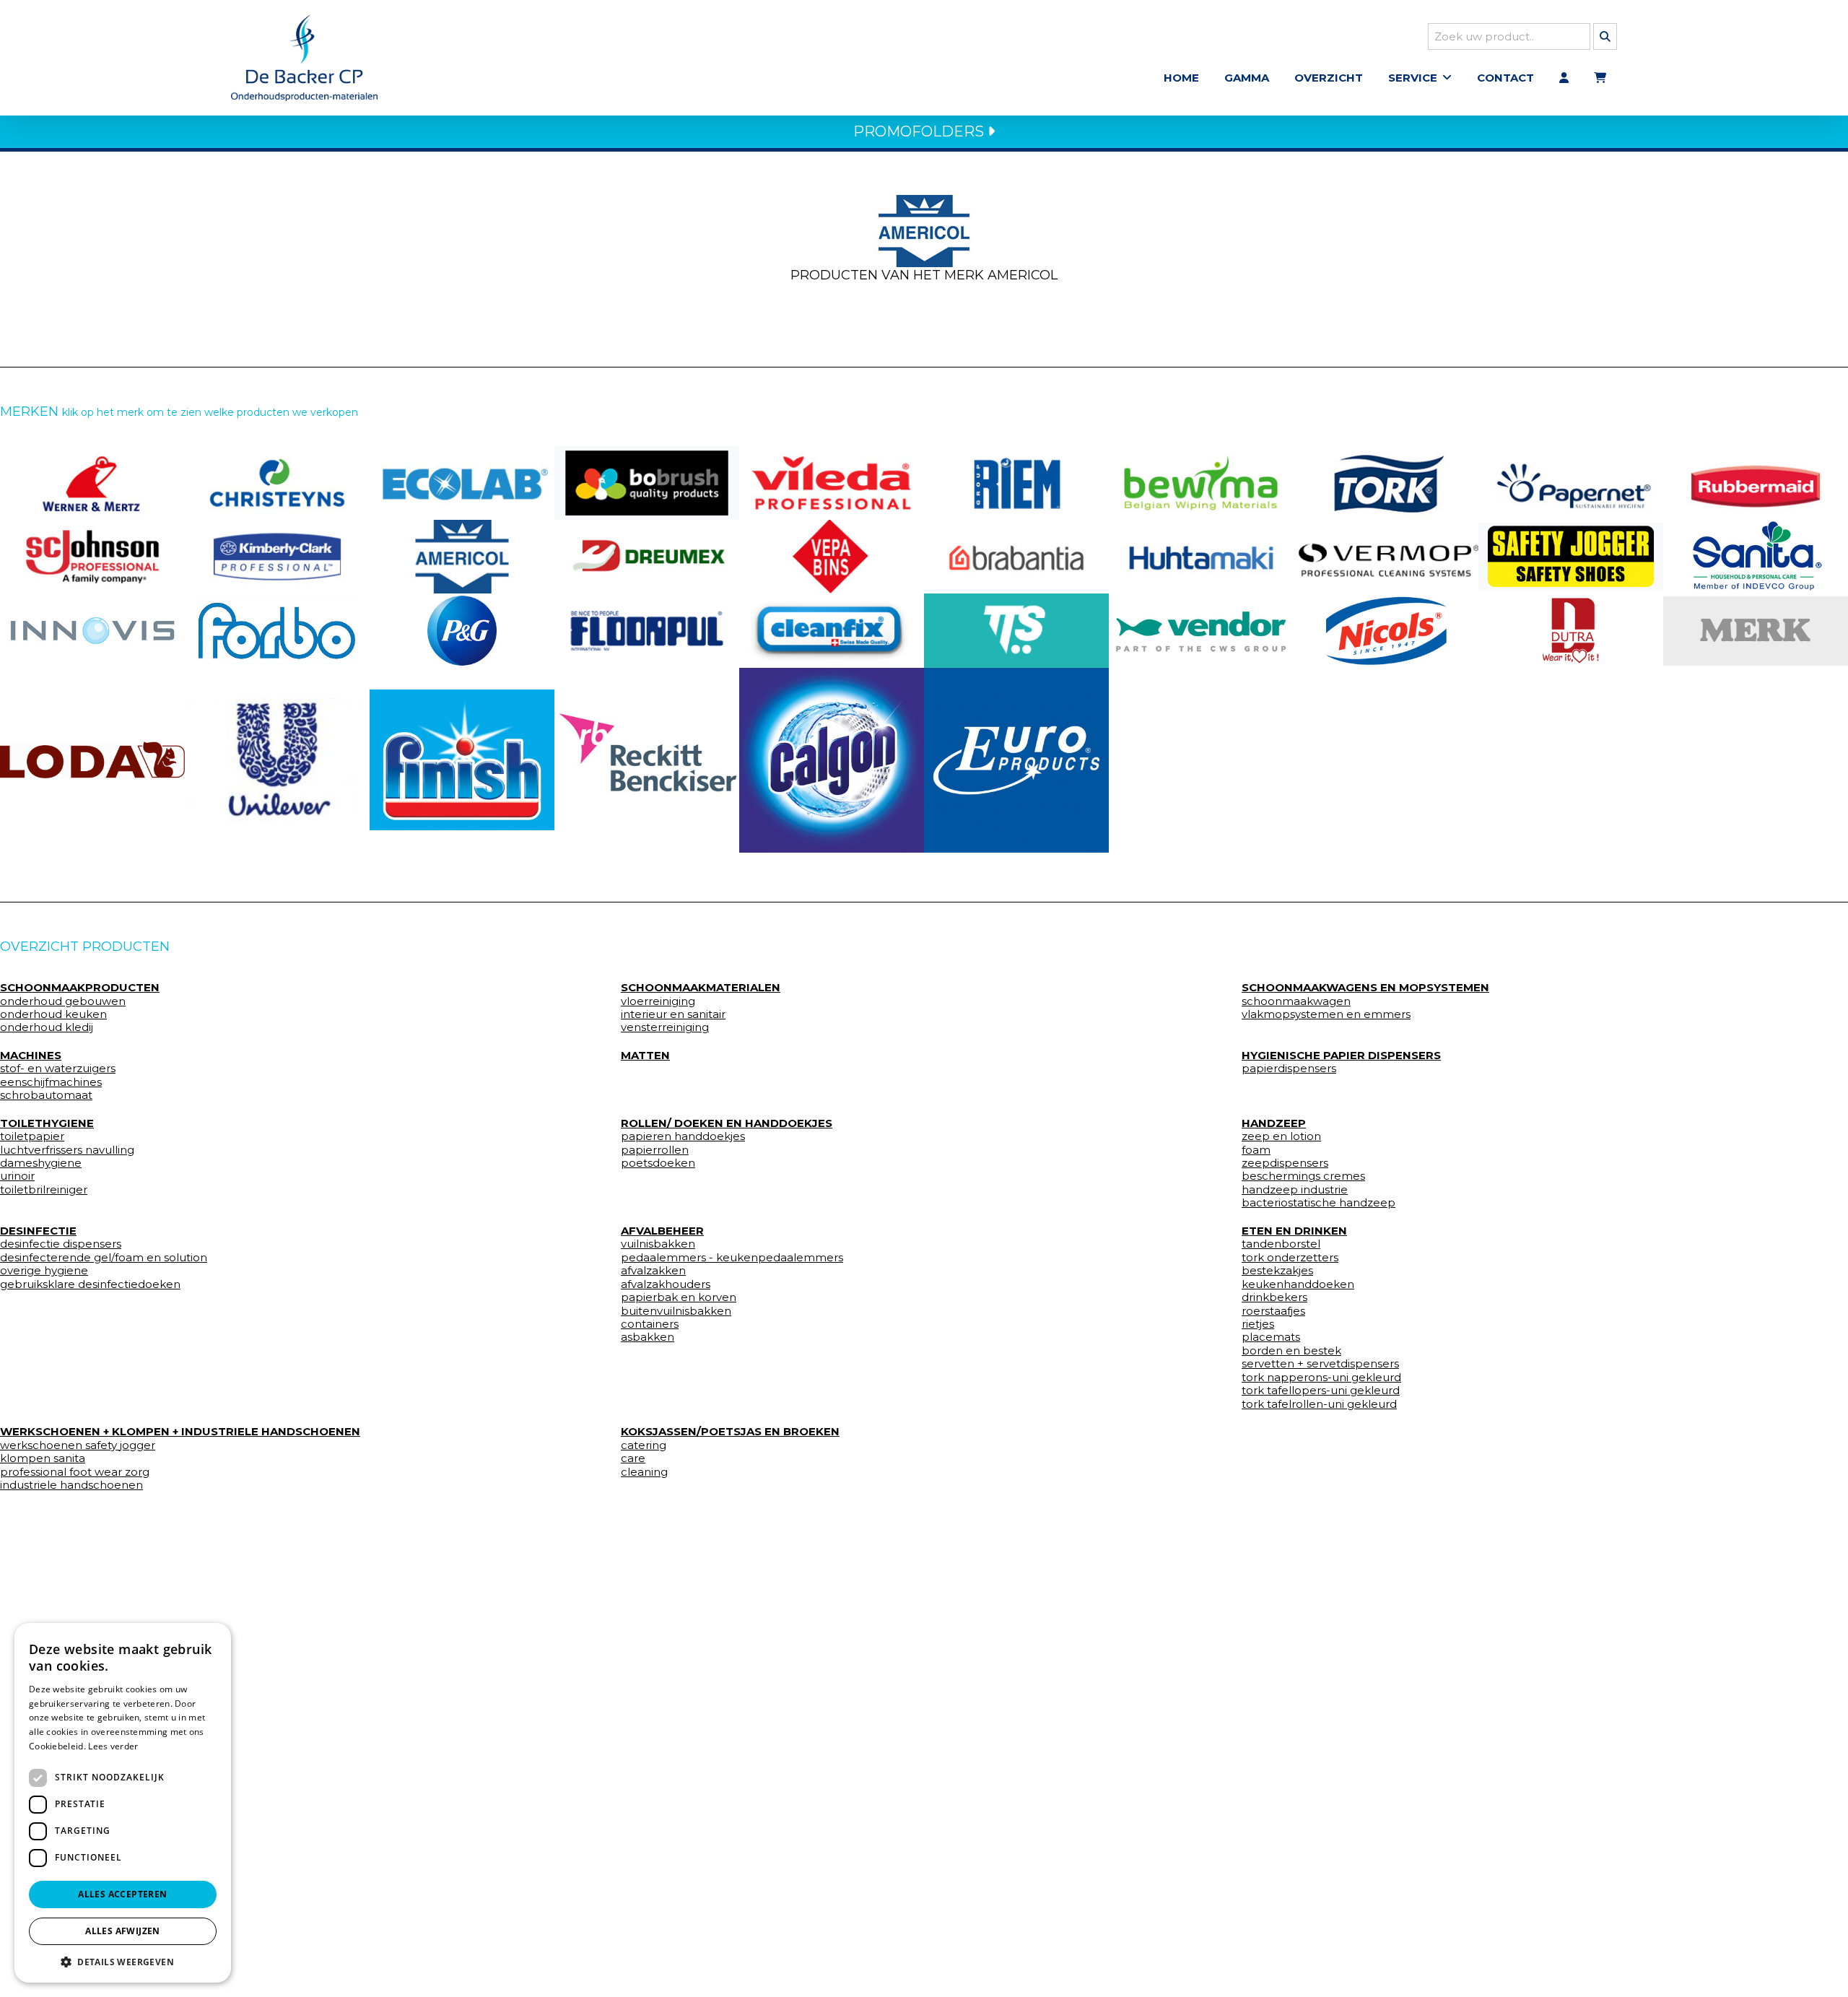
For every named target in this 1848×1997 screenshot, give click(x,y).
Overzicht (1329, 78)
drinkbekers (1274, 1297)
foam (1256, 1150)
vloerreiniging (658, 1001)
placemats (1271, 1337)
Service (1413, 78)
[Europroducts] (1016, 760)
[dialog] (123, 1803)
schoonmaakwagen (1296, 1001)
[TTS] (1016, 630)
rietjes (1258, 1324)
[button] (123, 1961)
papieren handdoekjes (683, 1136)
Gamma (1247, 78)
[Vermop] (1386, 557)
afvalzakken (653, 1271)
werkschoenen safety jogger (78, 1445)
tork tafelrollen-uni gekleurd (1319, 1404)
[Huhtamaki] (1201, 557)
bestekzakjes (1277, 1271)
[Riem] (1016, 483)
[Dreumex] (647, 557)
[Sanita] (1756, 557)
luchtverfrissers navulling (67, 1150)
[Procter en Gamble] (462, 630)
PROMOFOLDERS (920, 131)
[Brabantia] (1016, 557)
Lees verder (113, 1746)
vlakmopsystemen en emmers (1326, 1014)
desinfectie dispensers (61, 1244)
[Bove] (1756, 631)
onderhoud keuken (53, 1014)
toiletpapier (32, 1136)
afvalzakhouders (666, 1284)
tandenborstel (1281, 1244)
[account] (1564, 78)
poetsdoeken (658, 1163)
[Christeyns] (277, 483)
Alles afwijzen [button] (123, 1931)
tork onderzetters (1290, 1258)
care (633, 1458)
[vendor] (1201, 630)
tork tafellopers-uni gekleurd (1321, 1391)
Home (1181, 78)
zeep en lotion (1281, 1136)
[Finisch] (462, 760)
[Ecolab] (462, 483)
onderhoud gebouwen (63, 1001)
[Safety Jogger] (1571, 557)
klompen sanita (43, 1458)
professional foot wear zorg (75, 1472)
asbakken (648, 1337)
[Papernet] (1571, 483)
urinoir (17, 1176)
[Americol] (462, 557)
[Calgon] (832, 760)
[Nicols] (1386, 630)
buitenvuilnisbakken (676, 1311)
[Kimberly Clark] (277, 557)
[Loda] (92, 760)
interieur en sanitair (673, 1014)
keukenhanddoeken (1298, 1284)
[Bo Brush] (647, 483)
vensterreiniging (665, 1027)
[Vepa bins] (832, 557)
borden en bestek (1291, 1351)
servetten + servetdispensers (1320, 1364)
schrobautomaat (46, 1095)
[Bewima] (1201, 483)
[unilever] (277, 760)
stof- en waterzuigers (58, 1069)
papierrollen (655, 1150)
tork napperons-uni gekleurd (1321, 1378)
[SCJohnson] (92, 557)
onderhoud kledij (47, 1027)
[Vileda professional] (832, 483)
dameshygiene (41, 1163)
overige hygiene (44, 1271)
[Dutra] (1571, 630)
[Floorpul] (647, 630)
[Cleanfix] (832, 630)
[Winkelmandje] (1600, 78)
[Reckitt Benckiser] (647, 760)
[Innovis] (92, 630)
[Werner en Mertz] (92, 483)
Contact (1505, 78)
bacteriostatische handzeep (1319, 1203)
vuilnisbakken (658, 1244)
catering (644, 1445)
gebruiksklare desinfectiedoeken (90, 1284)
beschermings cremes (1303, 1176)
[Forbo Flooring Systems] (277, 630)
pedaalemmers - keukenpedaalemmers (732, 1258)
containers (650, 1324)
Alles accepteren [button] (122, 1894)
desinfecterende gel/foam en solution (104, 1258)
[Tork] (1386, 483)
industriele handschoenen (71, 1485)
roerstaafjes (1273, 1311)
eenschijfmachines (51, 1082)
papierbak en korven (679, 1297)
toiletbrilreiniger (44, 1190)
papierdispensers (1289, 1069)
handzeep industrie (1295, 1190)
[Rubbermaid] (1756, 483)
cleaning (644, 1472)
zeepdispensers (1285, 1163)
